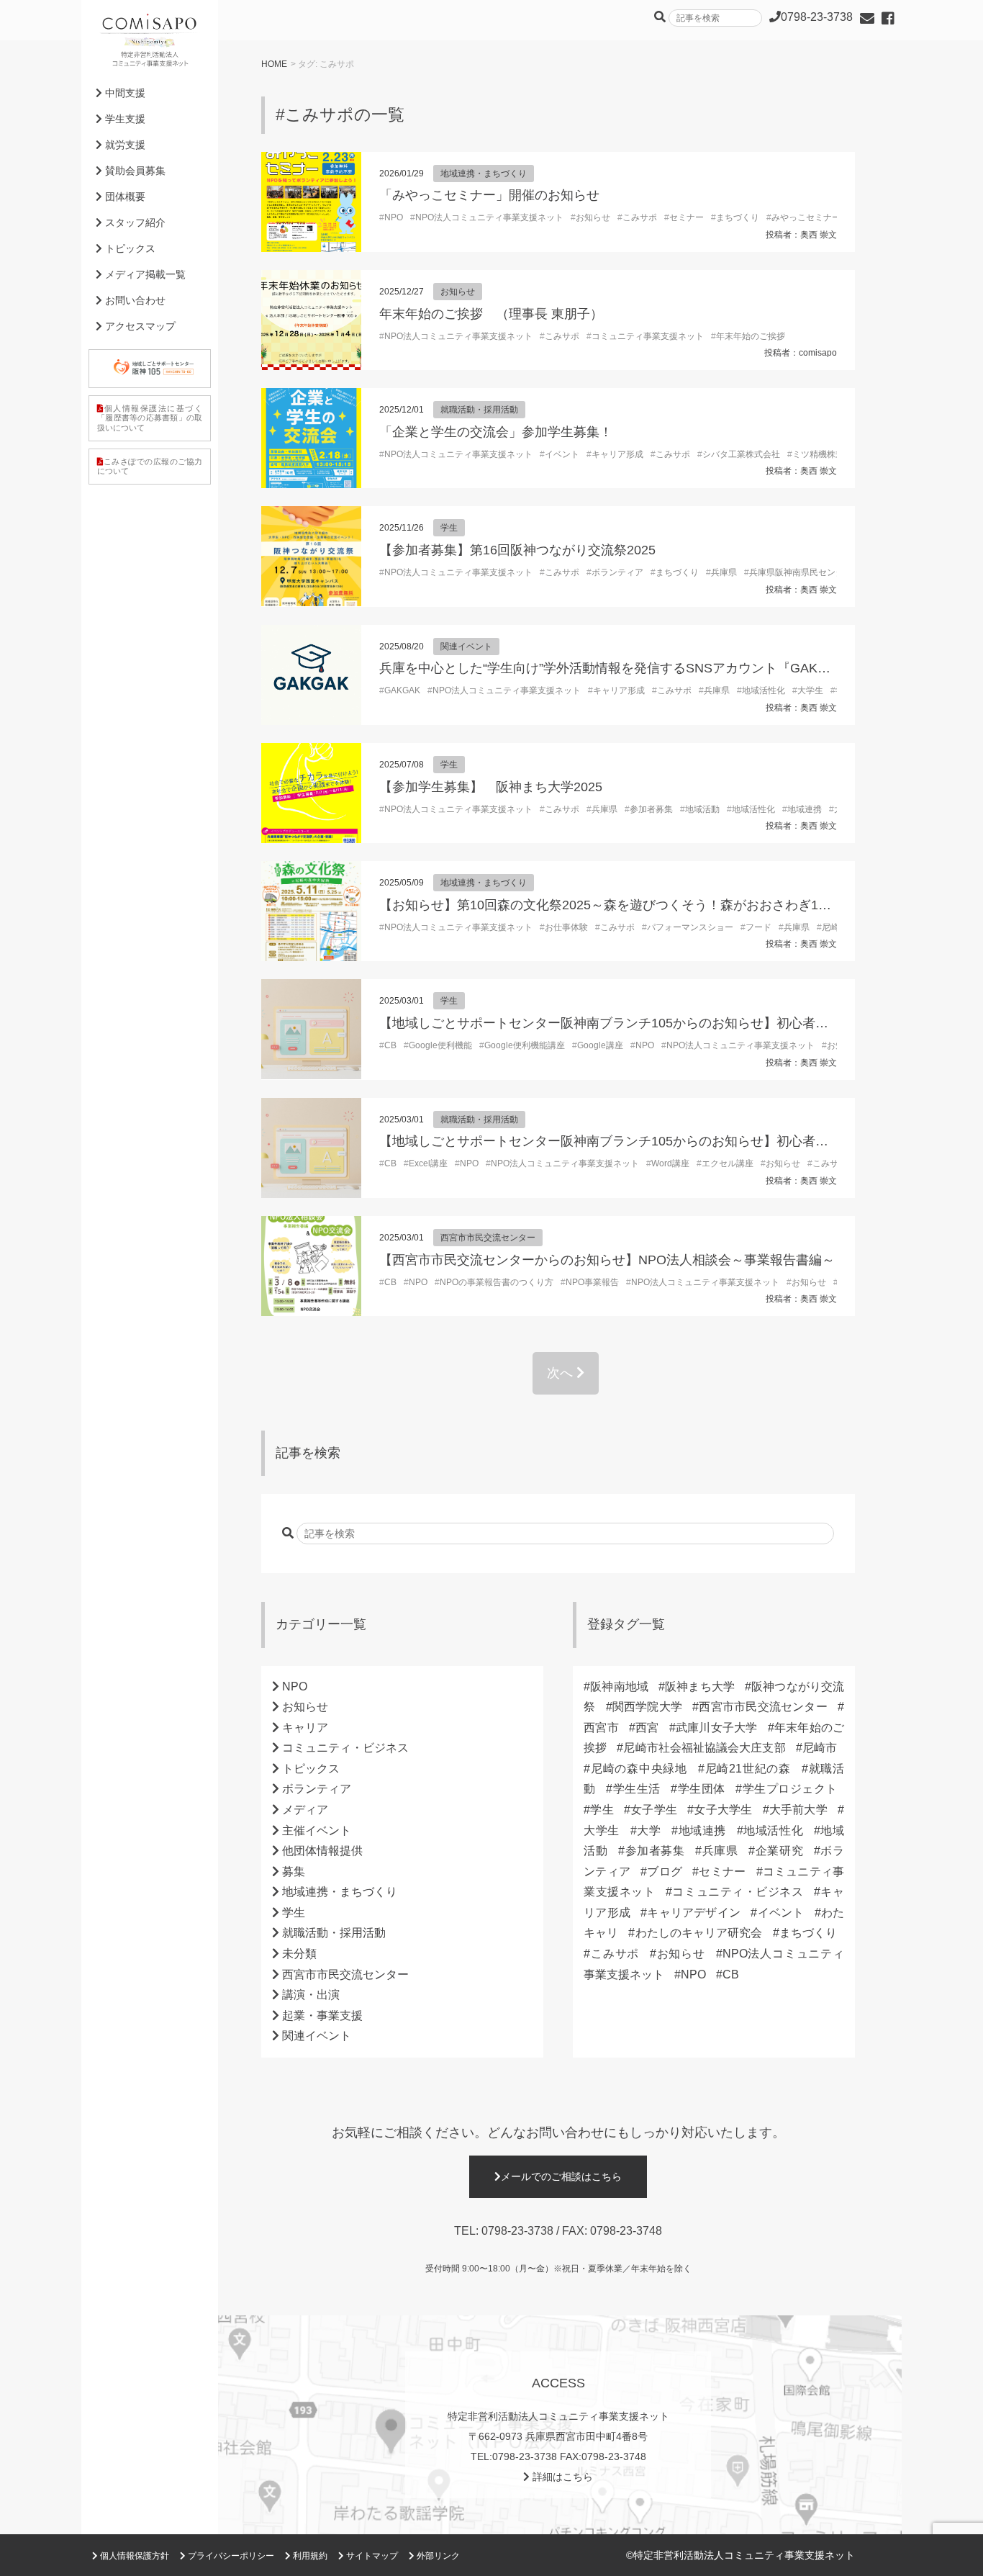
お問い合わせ (134, 300)
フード (758, 927)
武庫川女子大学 (717, 1728)
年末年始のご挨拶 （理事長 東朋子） (491, 314)
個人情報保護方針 (133, 2556)
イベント (562, 454)
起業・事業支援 (322, 2016)
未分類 (299, 1954)
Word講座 (670, 1163)
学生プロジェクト (789, 1789)
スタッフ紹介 (134, 222)
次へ (562, 1373)
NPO (394, 217)
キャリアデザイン (694, 1913)
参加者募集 (651, 809)
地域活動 (702, 809)
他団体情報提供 (322, 1851)
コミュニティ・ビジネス (345, 1748)
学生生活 (636, 1789)
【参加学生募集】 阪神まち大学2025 (491, 787)
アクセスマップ (139, 326)
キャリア (305, 1728)
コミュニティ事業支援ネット (648, 336)
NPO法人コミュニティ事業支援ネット (489, 217)
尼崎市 (820, 1748)
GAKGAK (402, 690)
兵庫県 (724, 572)
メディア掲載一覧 (144, 274)
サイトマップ (371, 2556)
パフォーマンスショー (690, 927)
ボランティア (617, 572)
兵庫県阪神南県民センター (801, 572)
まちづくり (738, 217)
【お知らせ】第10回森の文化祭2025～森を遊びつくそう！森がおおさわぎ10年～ (615, 905)
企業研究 (779, 1851)
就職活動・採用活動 (479, 410)
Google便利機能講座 (525, 1045)
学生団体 (701, 1789)
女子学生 (654, 1810)
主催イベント (317, 1830)
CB (390, 1045)
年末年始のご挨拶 (751, 336)
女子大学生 (723, 1810)
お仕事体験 (566, 927)
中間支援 (124, 93)
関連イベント (466, 647)
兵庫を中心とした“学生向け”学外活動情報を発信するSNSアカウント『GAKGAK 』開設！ (640, 668)
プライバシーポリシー (230, 2556)
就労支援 (124, 145)
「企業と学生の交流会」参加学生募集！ (496, 432)
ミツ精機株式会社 (827, 454)
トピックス (311, 1769)
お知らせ (593, 217)
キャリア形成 (617, 454)
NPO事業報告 (592, 1282)
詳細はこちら (561, 2477)
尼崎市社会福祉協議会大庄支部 (704, 1748)
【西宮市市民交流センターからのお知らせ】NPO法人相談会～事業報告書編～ (607, 1260)
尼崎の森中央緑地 (639, 1769)
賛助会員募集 (134, 171)
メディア (305, 1810)
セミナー (687, 217)
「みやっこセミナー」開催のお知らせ (489, 195)
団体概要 (124, 197)
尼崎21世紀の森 (748, 1769)
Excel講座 (428, 1163)
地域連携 (805, 809)
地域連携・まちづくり (484, 174)
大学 (649, 1830)
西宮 (647, 1728)
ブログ (665, 1872)
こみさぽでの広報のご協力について (150, 466)
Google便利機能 (440, 1045)
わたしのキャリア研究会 (698, 1933)
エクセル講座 (728, 1163)
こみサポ (640, 217)
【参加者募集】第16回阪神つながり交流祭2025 (517, 550)
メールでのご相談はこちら (561, 2176)
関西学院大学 (647, 1707)
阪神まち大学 (700, 1686)
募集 (294, 1872)
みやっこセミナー (806, 217)
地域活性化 (764, 690)
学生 (449, 528)
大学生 (810, 690)
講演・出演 (311, 1995)
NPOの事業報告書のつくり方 (497, 1282)
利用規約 (309, 2556)
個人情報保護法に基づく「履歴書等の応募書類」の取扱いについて (150, 418)
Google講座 (600, 1045)
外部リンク (437, 2556)
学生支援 (124, 119)
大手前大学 (798, 1810)
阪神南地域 (619, 1686)
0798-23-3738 (517, 2231)
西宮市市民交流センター (488, 1238)
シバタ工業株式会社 (741, 454)
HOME (274, 64)
